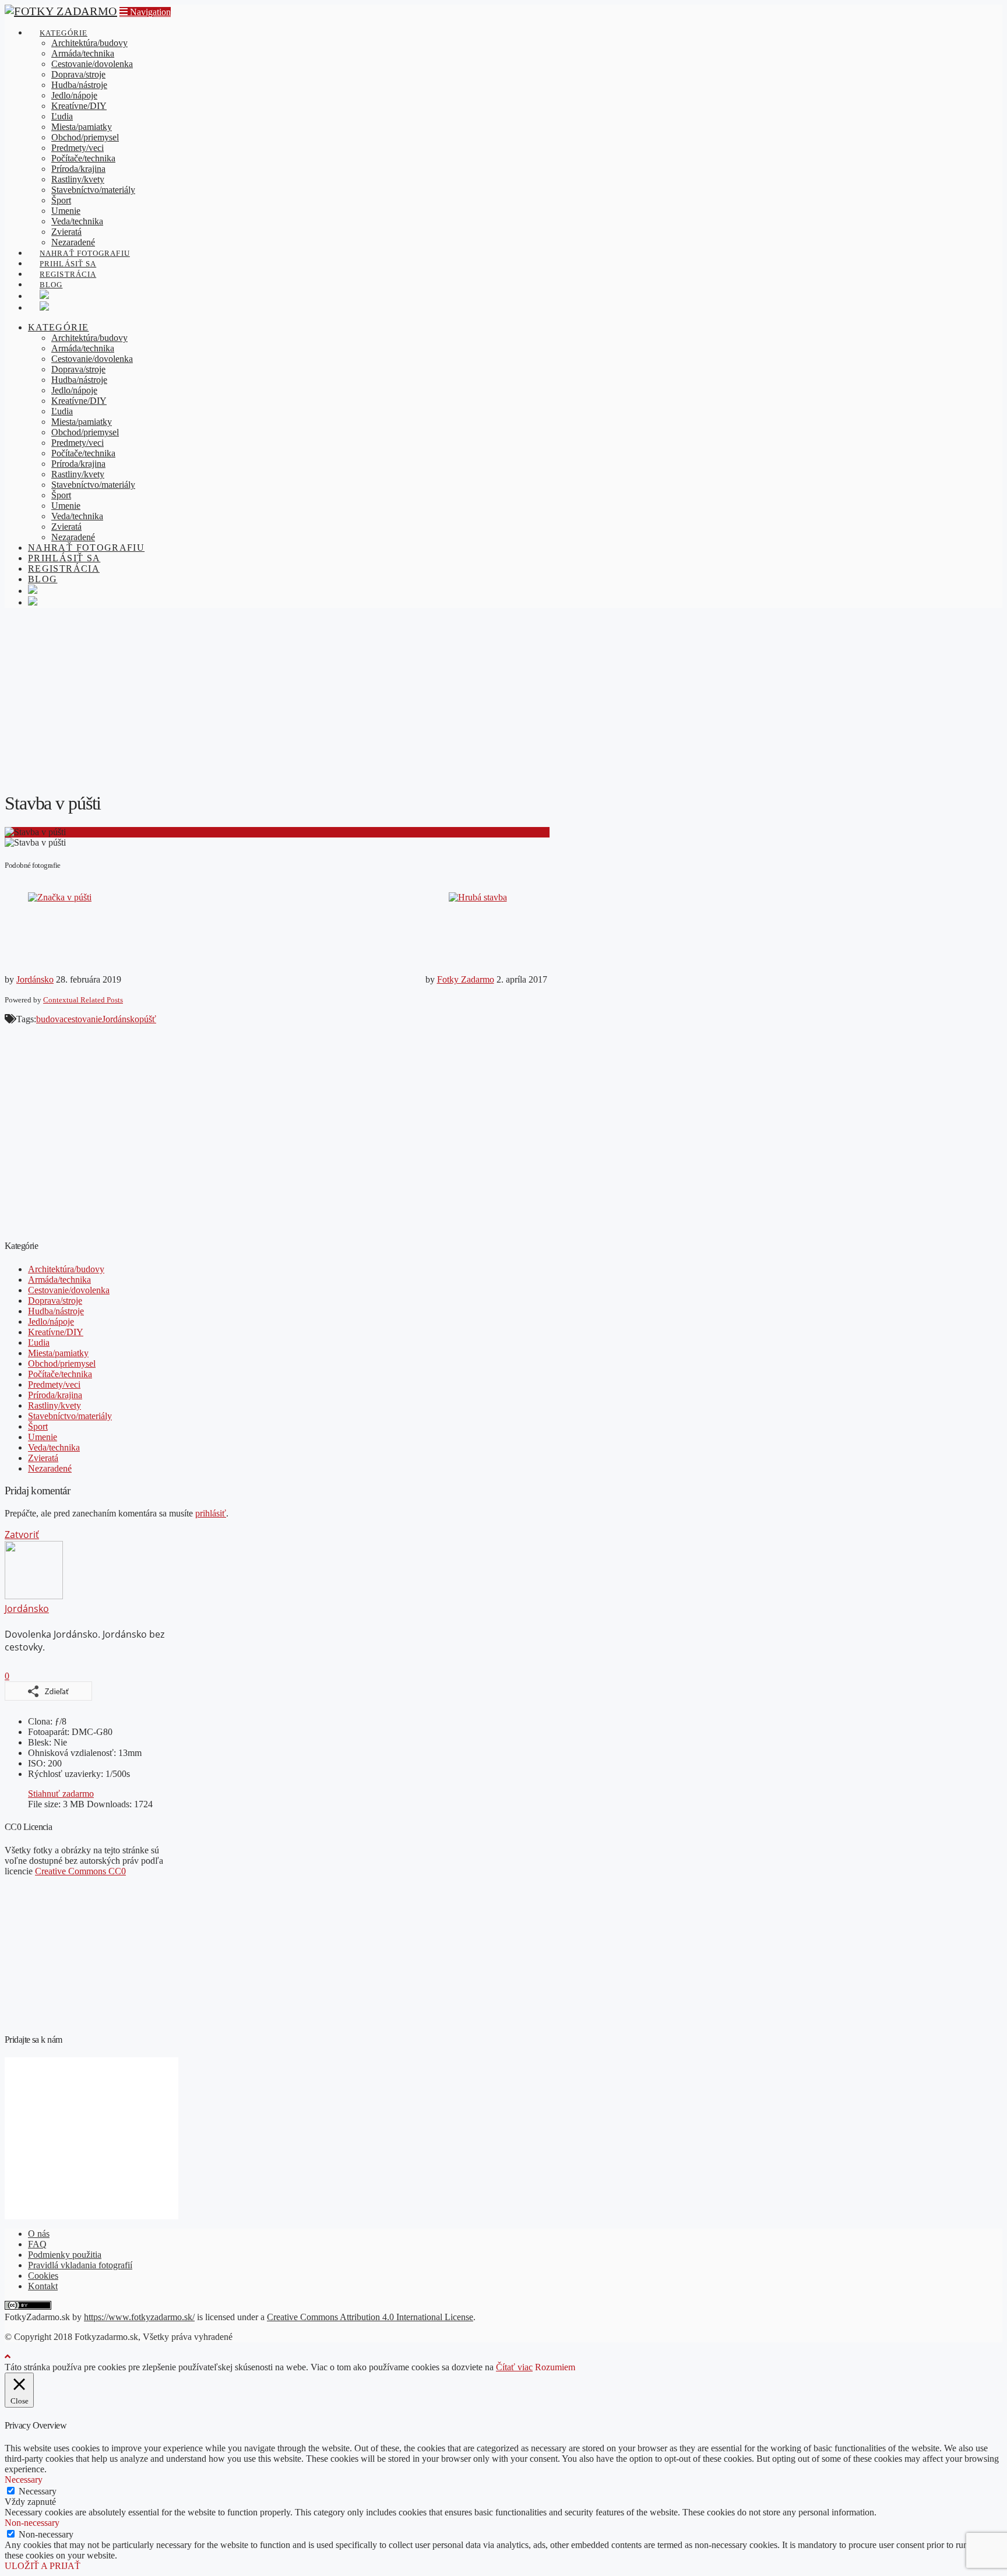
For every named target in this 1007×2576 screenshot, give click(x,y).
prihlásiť (211, 1513)
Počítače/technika (60, 1374)
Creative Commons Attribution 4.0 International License (370, 2317)
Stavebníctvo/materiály (70, 1416)
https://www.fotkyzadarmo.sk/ (139, 2317)
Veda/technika (54, 1447)
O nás (39, 2234)
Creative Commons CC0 (80, 1871)
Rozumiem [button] (555, 2367)
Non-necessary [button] (32, 2523)
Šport (38, 1426)
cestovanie (83, 1019)
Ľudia (39, 1342)
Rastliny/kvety (54, 1405)
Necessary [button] (24, 2480)
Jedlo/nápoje (51, 1322)
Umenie (43, 1437)
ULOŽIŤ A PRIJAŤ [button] (43, 2566)
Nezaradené (50, 1468)
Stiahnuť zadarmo (61, 1794)
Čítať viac (514, 2367)
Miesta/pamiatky (58, 1353)
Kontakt (43, 2286)
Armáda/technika (59, 1280)
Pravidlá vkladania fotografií (80, 2265)
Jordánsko (35, 979)
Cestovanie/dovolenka (69, 1290)
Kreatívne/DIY (56, 1332)
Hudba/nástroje (56, 1311)
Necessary (38, 2491)
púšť (148, 1019)
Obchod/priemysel (62, 1363)
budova (50, 1019)
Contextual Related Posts (83, 1000)
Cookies (43, 2276)
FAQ (37, 2244)
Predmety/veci (54, 1384)
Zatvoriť (22, 1535)
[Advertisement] (503, 699)
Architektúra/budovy (66, 1269)
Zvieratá (43, 1458)
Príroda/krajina (55, 1395)
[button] (145, 12)
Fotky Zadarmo (466, 979)
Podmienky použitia (65, 2255)
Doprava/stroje (55, 1301)
